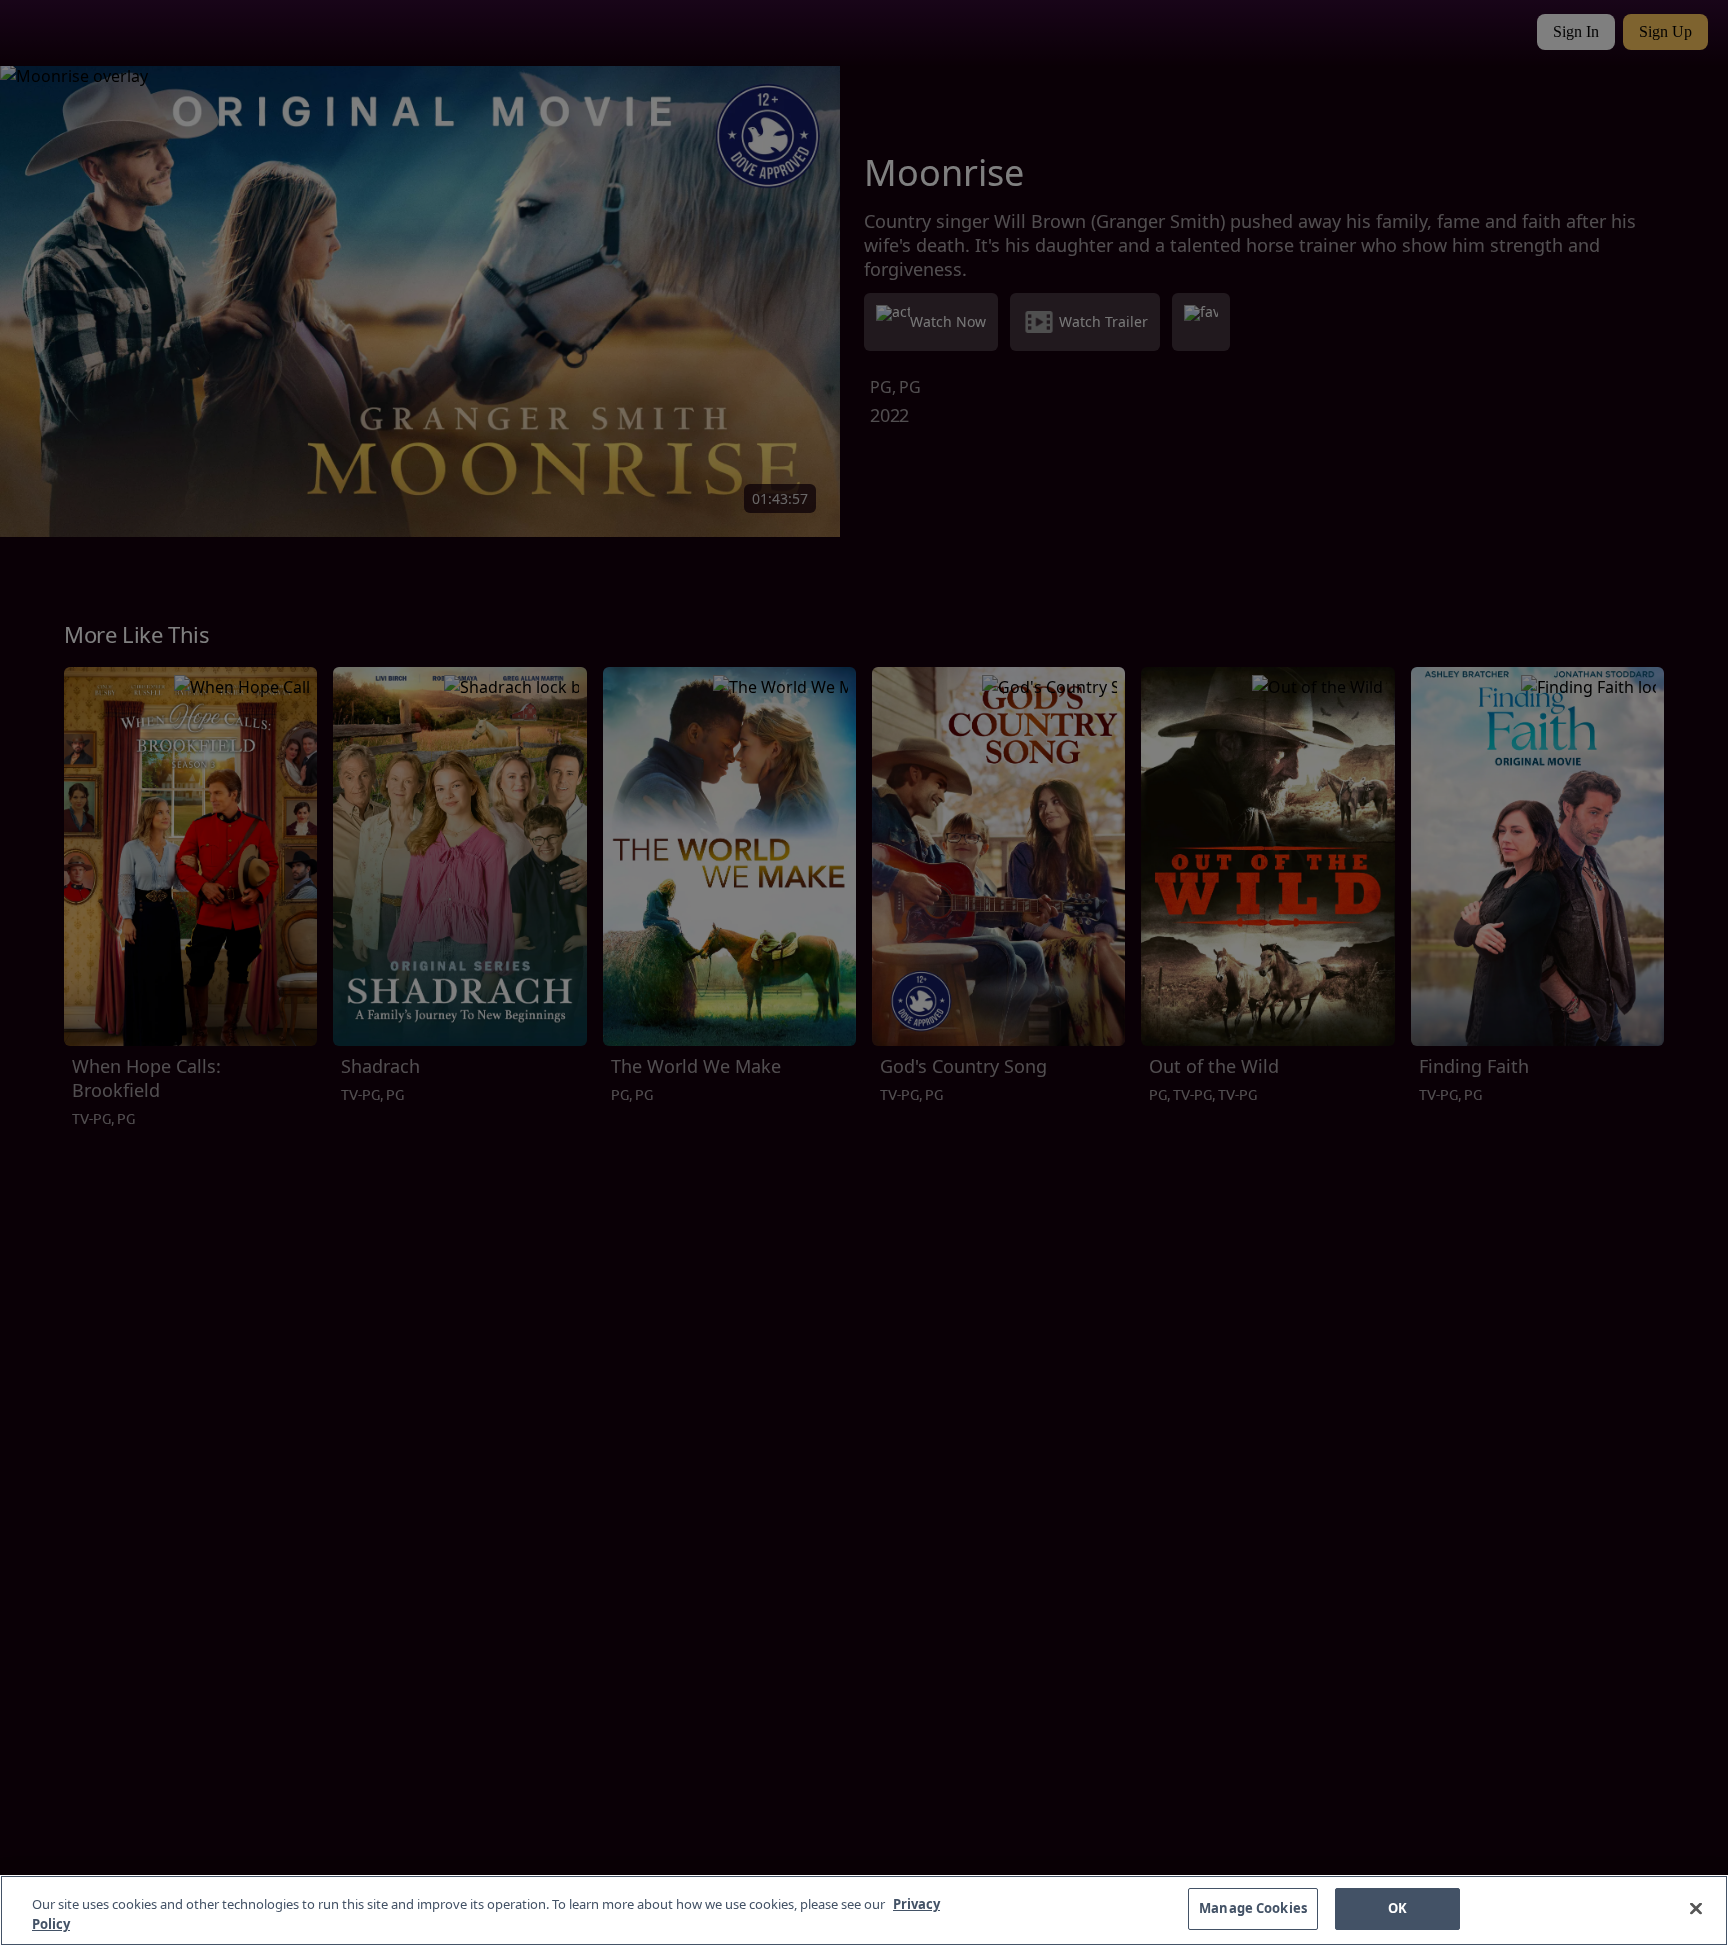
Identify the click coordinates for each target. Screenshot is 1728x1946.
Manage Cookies (1253, 1908)
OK (1397, 1908)
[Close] (1696, 1908)
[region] (864, 1910)
